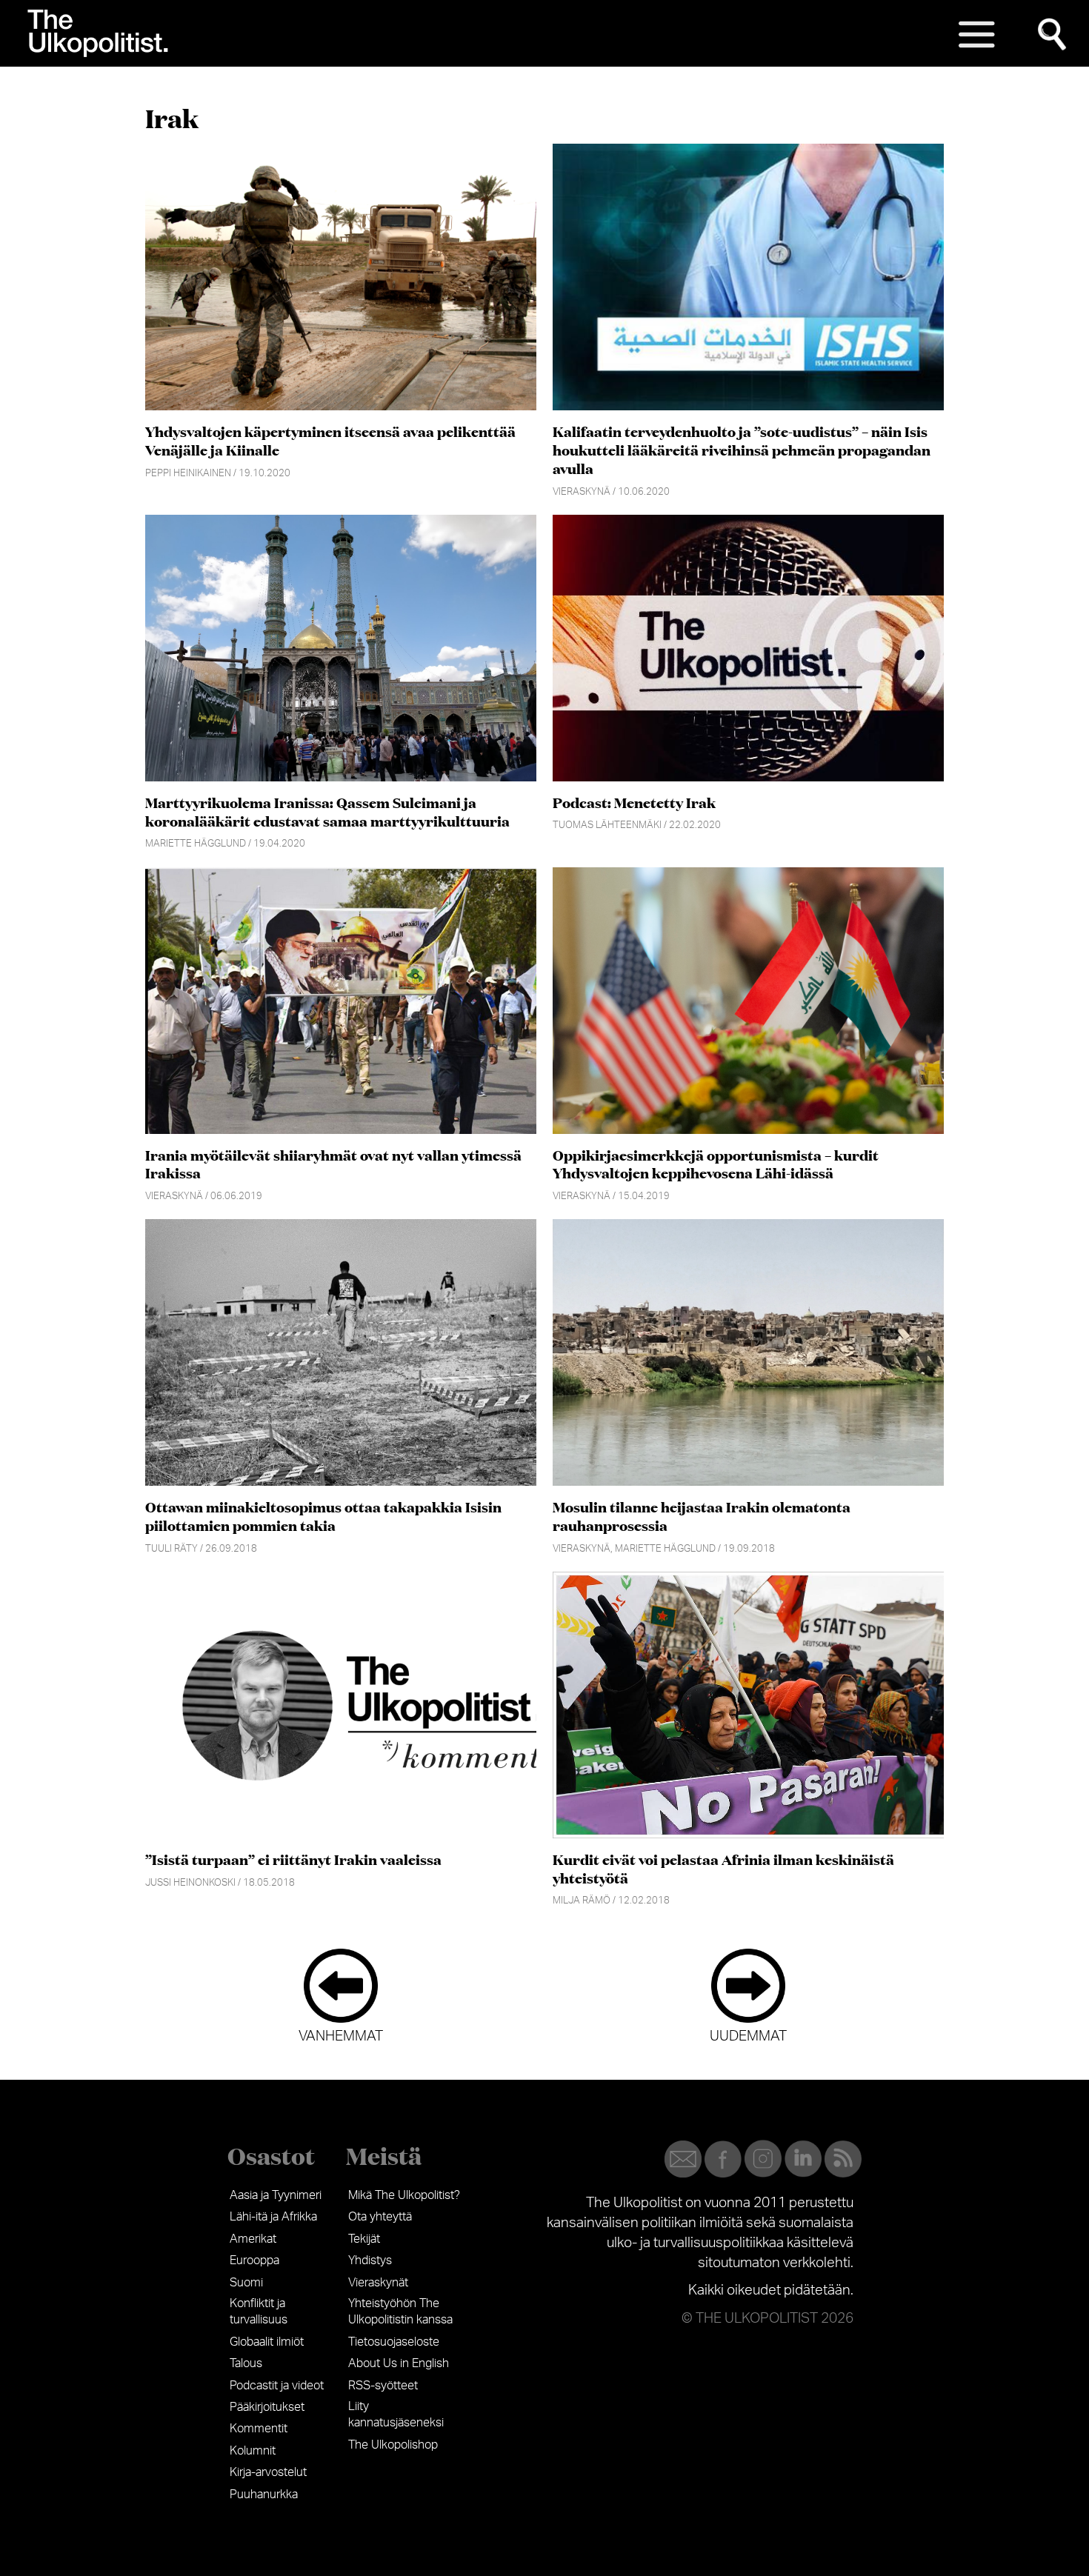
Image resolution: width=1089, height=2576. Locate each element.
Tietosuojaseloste (394, 2342)
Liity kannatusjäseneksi (396, 2415)
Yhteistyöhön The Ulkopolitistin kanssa (400, 2312)
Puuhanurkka (264, 2495)
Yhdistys (370, 2260)
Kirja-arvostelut (268, 2472)
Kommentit (259, 2429)
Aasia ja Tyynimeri (276, 2195)
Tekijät (364, 2239)
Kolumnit (253, 2451)
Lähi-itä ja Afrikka (273, 2217)
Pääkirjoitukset (267, 2407)
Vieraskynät (378, 2283)
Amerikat (253, 2239)
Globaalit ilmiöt (267, 2342)
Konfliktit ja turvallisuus (259, 2312)
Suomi (246, 2283)
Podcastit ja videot (277, 2386)
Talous (246, 2363)
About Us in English (399, 2363)
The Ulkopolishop (393, 2445)
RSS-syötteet (383, 2386)
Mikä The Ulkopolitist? (404, 2195)
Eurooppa (254, 2260)
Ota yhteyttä (380, 2217)
